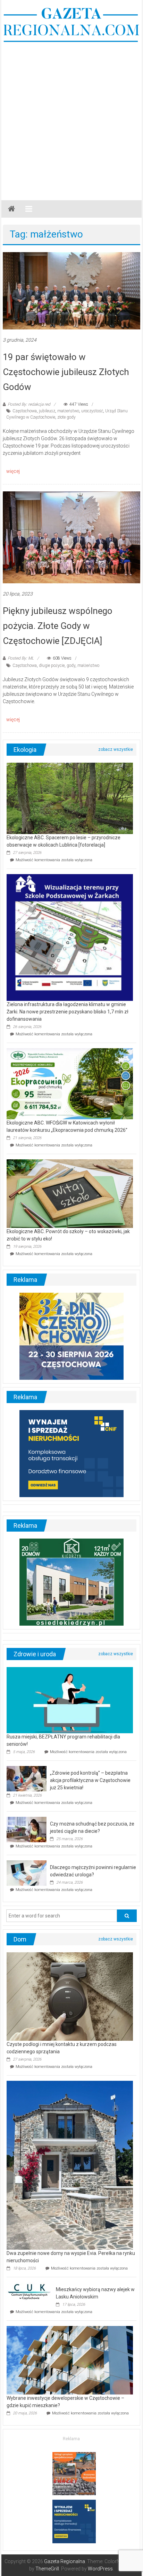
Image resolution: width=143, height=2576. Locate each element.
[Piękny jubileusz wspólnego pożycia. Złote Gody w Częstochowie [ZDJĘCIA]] (71, 537)
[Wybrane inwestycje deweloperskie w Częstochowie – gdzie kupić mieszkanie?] (70, 2360)
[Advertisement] (71, 118)
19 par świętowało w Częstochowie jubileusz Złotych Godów (66, 372)
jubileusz (47, 411)
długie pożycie (52, 666)
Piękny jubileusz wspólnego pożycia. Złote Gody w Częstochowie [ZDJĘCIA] (58, 626)
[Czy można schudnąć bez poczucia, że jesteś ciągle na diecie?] (27, 1829)
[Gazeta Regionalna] (11, 209)
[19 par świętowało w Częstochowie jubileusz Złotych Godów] (71, 290)
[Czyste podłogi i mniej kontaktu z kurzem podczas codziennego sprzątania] (70, 1996)
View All (116, 749)
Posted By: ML (21, 658)
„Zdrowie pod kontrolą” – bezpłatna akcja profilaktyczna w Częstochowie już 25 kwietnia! (90, 1780)
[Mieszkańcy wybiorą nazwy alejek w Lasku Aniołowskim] (30, 2291)
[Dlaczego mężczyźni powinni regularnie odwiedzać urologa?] (27, 1873)
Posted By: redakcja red (29, 404)
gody (71, 666)
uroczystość (92, 411)
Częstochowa (25, 411)
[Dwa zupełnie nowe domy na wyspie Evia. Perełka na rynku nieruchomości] (70, 2165)
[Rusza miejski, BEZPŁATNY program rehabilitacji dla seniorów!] (70, 1700)
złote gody (66, 417)
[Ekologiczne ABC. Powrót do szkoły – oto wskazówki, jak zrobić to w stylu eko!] (70, 1193)
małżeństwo (68, 411)
